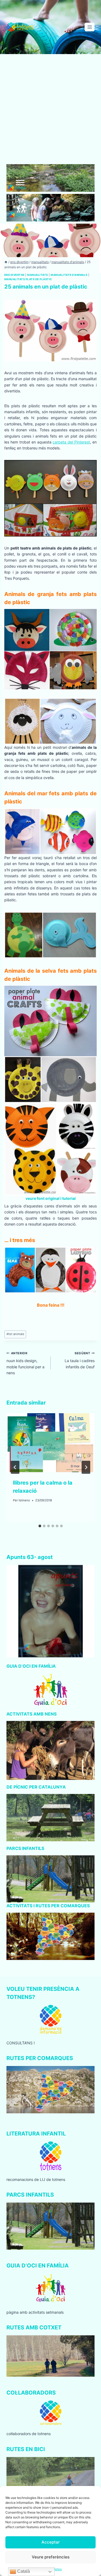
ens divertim (14, 275)
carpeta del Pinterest (71, 442)
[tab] (40, 1526)
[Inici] (6, 262)
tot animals (15, 1334)
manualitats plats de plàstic (28, 279)
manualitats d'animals (69, 275)
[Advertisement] (50, 111)
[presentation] (50, 1443)
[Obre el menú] (90, 27)
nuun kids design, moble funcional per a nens (25, 1363)
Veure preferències (51, 2557)
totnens (24, 1500)
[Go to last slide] (15, 1467)
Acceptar (51, 2542)
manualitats (37, 275)
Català (23, 2571)
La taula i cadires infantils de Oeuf (80, 1360)
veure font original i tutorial (51, 1198)
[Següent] (86, 1467)
